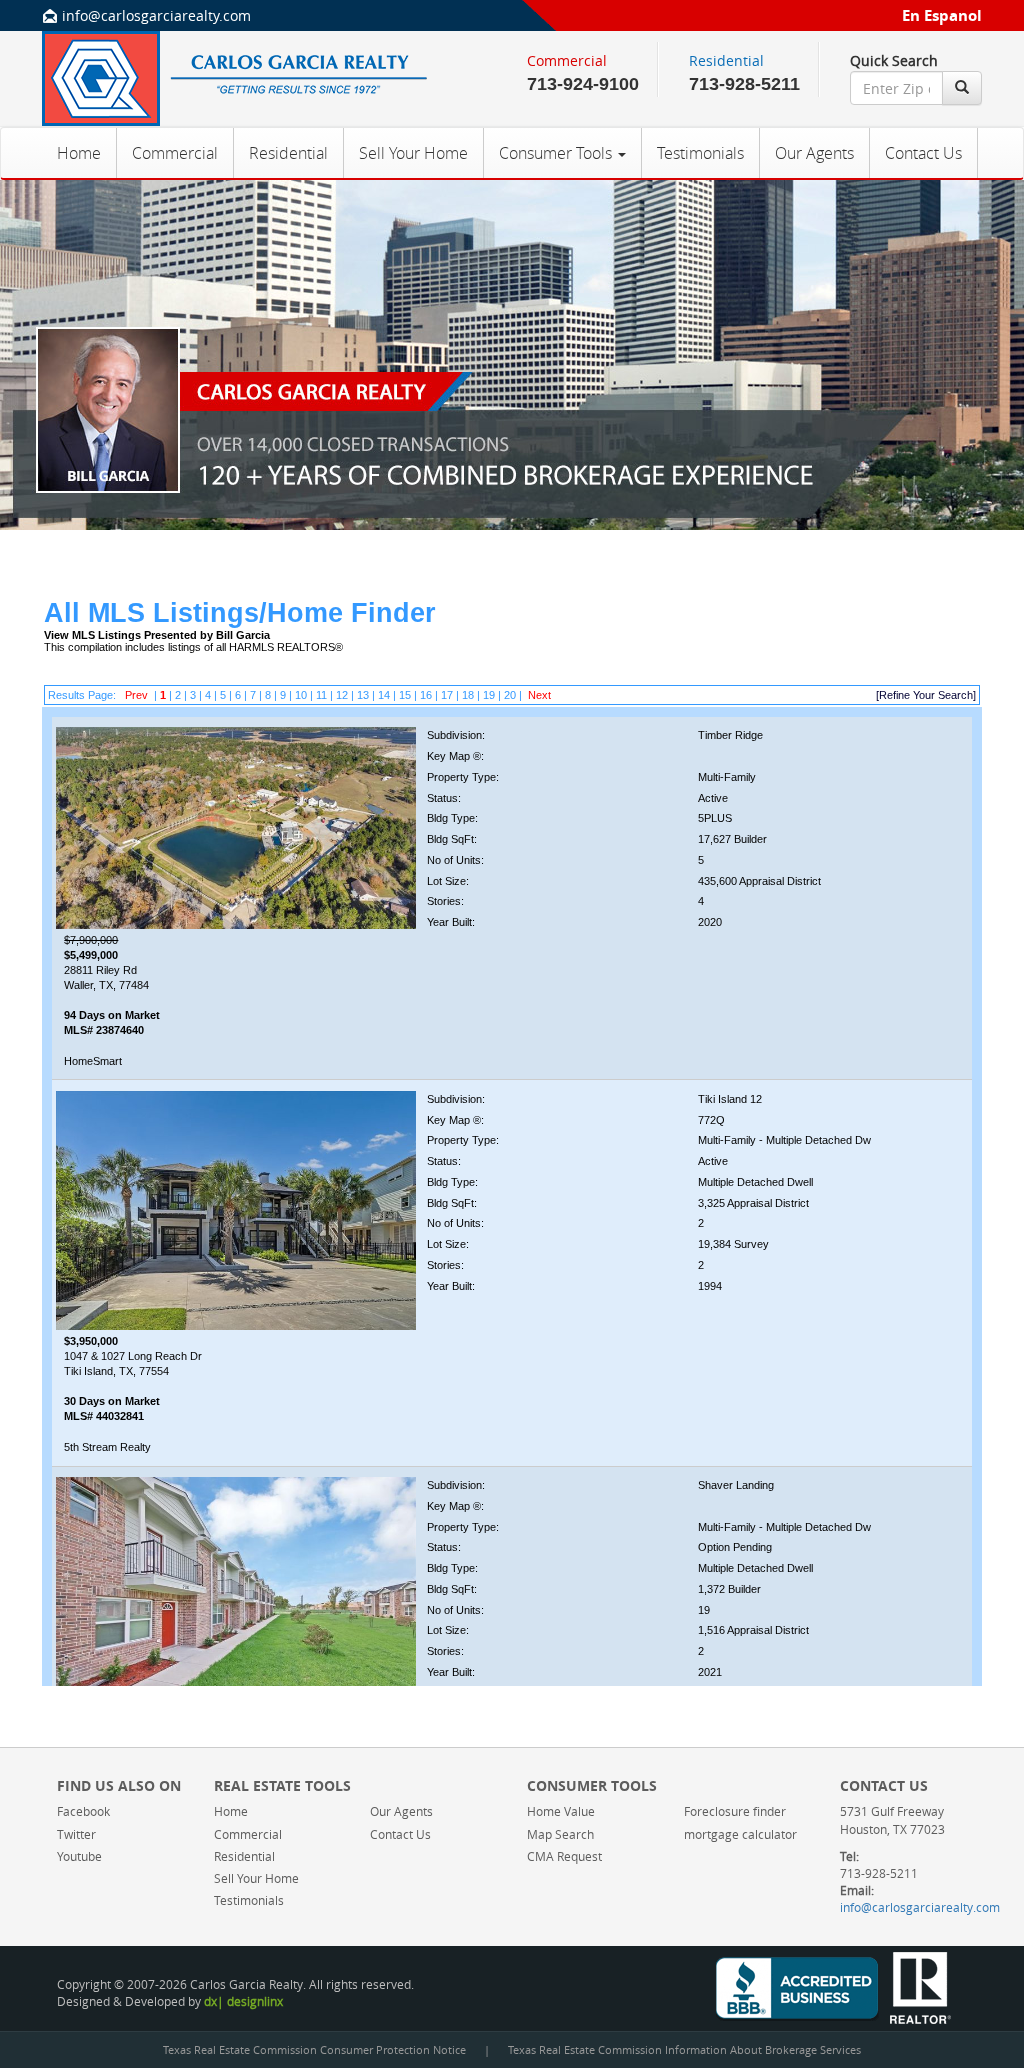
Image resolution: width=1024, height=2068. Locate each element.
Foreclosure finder (735, 1811)
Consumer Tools (557, 153)
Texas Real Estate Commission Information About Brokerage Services (684, 2049)
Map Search (560, 1834)
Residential (288, 153)
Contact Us (923, 153)
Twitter (76, 1834)
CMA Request (564, 1856)
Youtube (79, 1856)
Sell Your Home (413, 153)
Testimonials (700, 153)
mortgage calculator (740, 1834)
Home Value (561, 1811)
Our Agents (814, 153)
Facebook (83, 1811)
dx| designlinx (243, 2001)
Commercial (175, 153)
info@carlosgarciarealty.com (156, 15)
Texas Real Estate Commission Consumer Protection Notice (314, 2049)
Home (79, 153)
